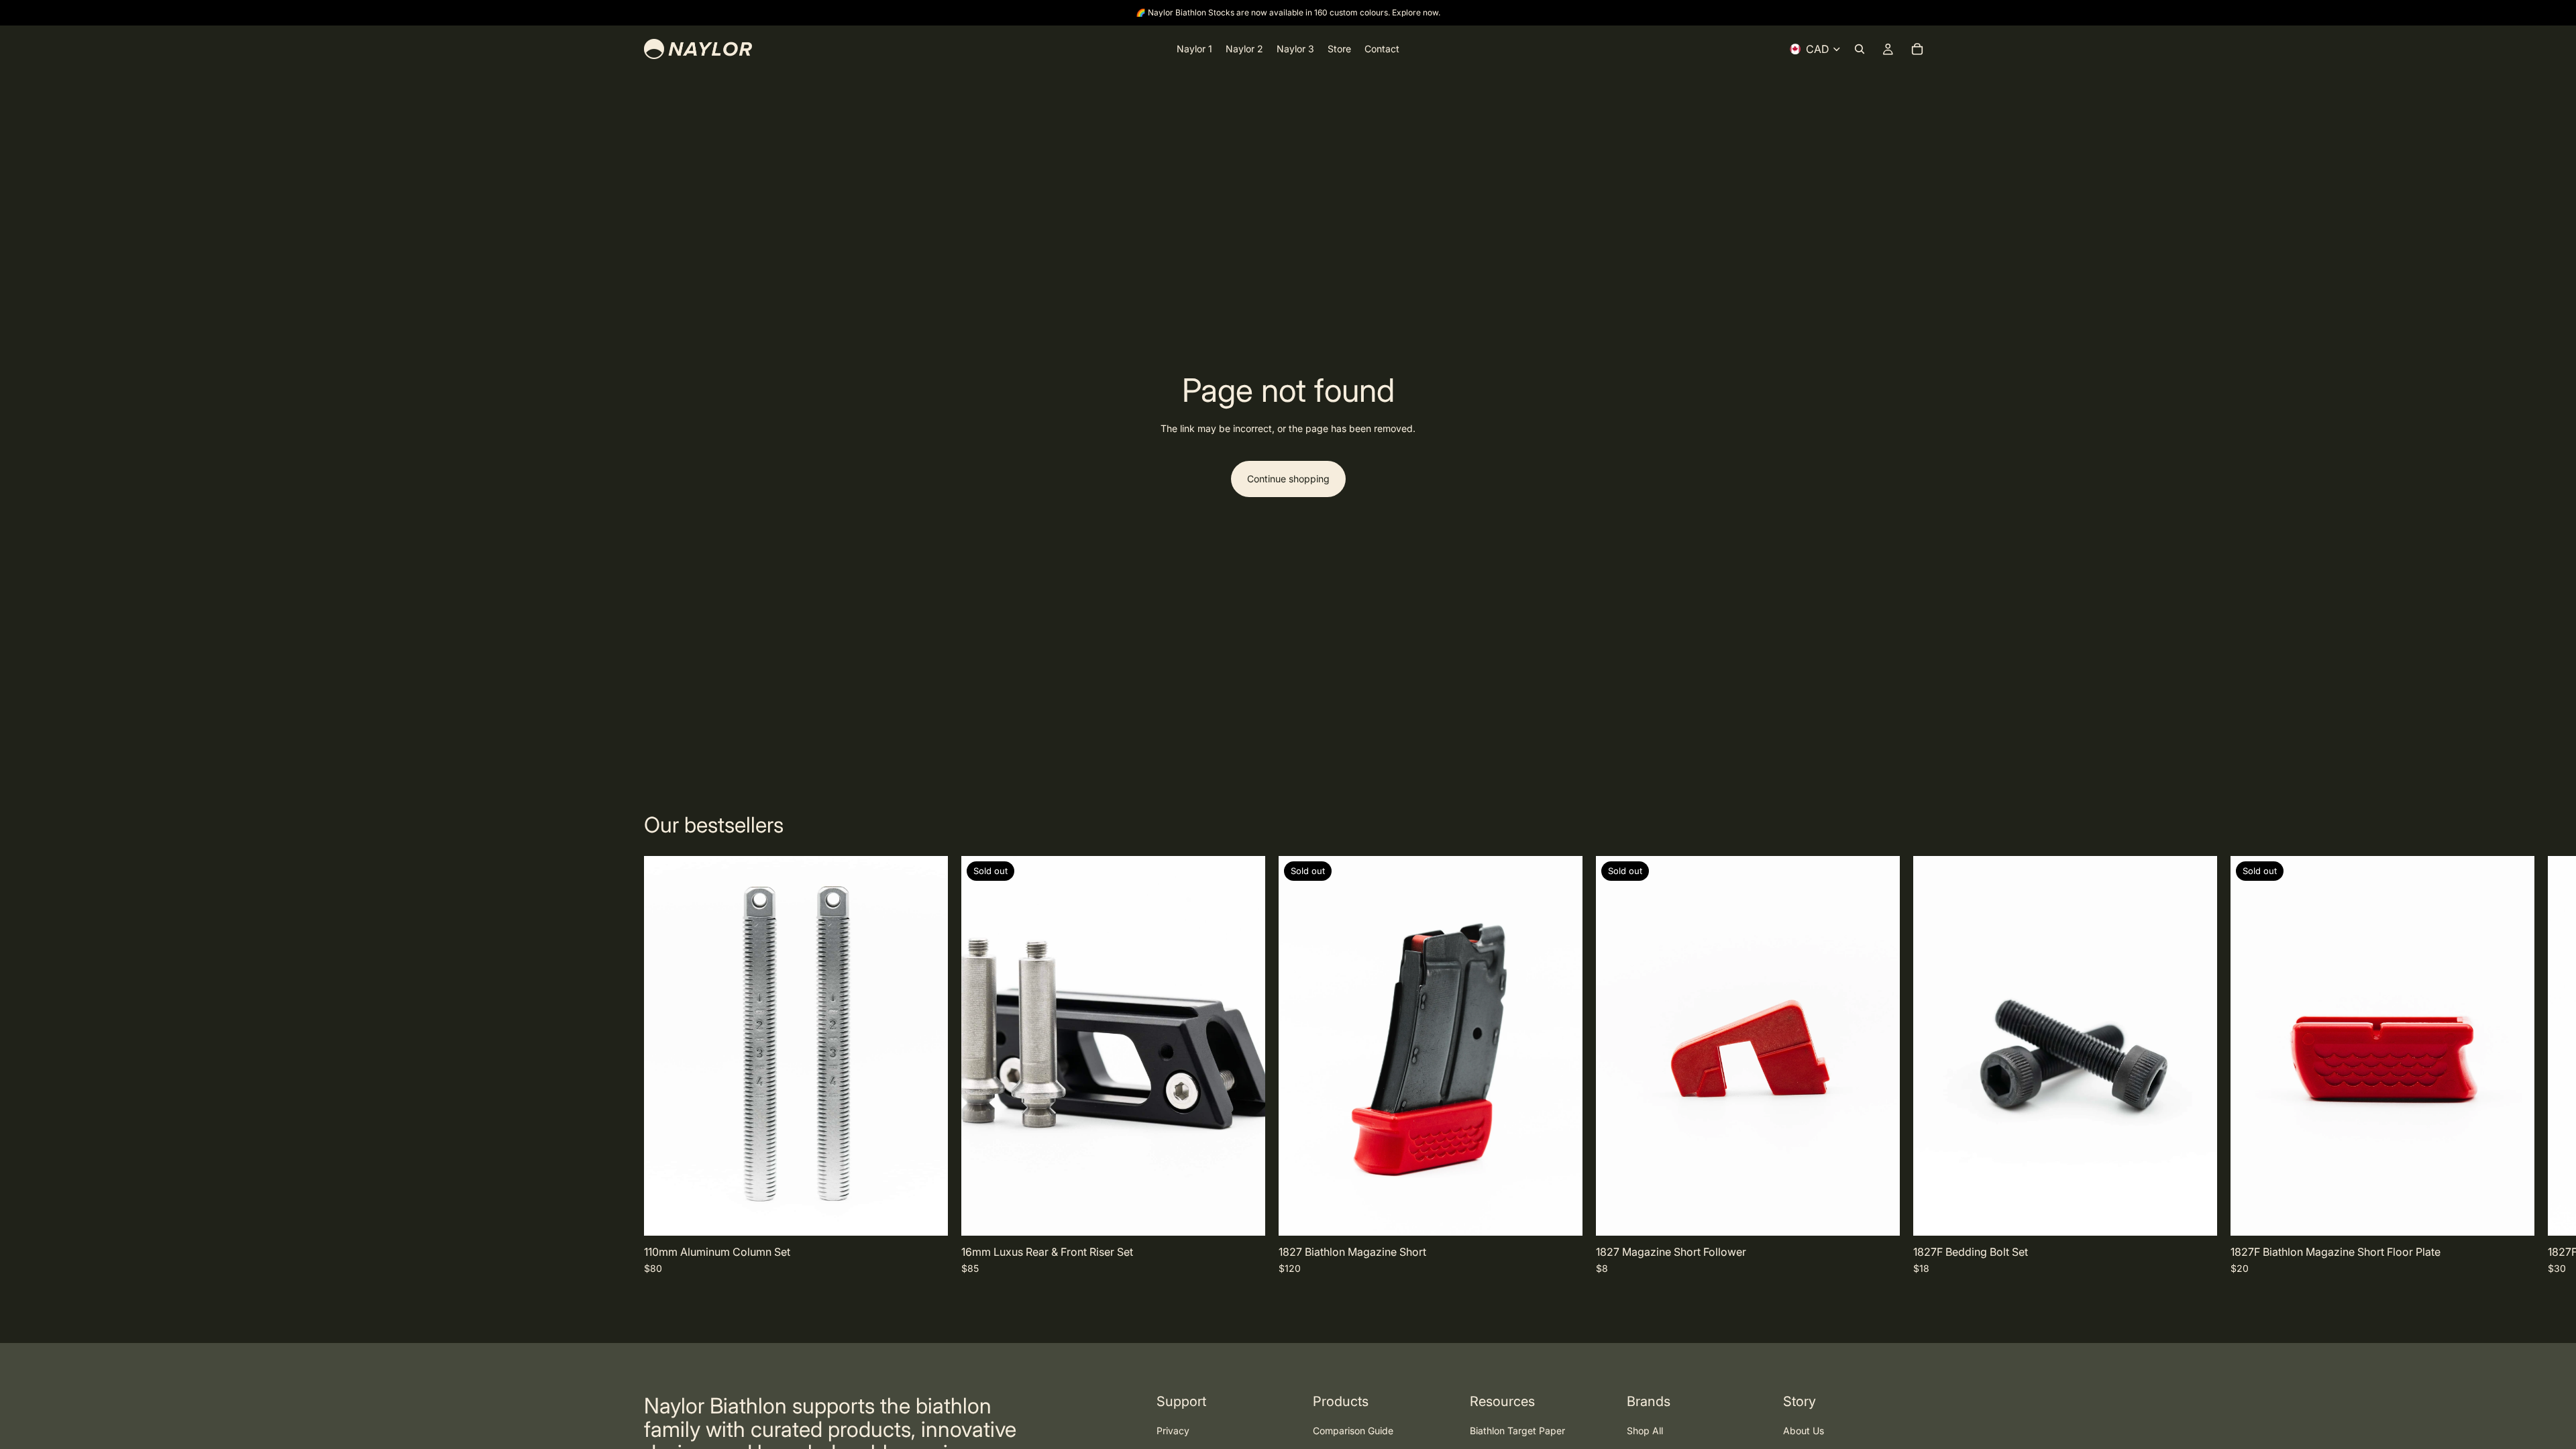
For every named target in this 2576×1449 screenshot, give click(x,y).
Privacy (1173, 1431)
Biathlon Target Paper (1517, 1431)
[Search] (1860, 49)
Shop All (1645, 1431)
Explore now (1415, 12)
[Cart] (1917, 49)
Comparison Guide (1353, 1431)
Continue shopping (1288, 479)
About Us (1804, 1431)
